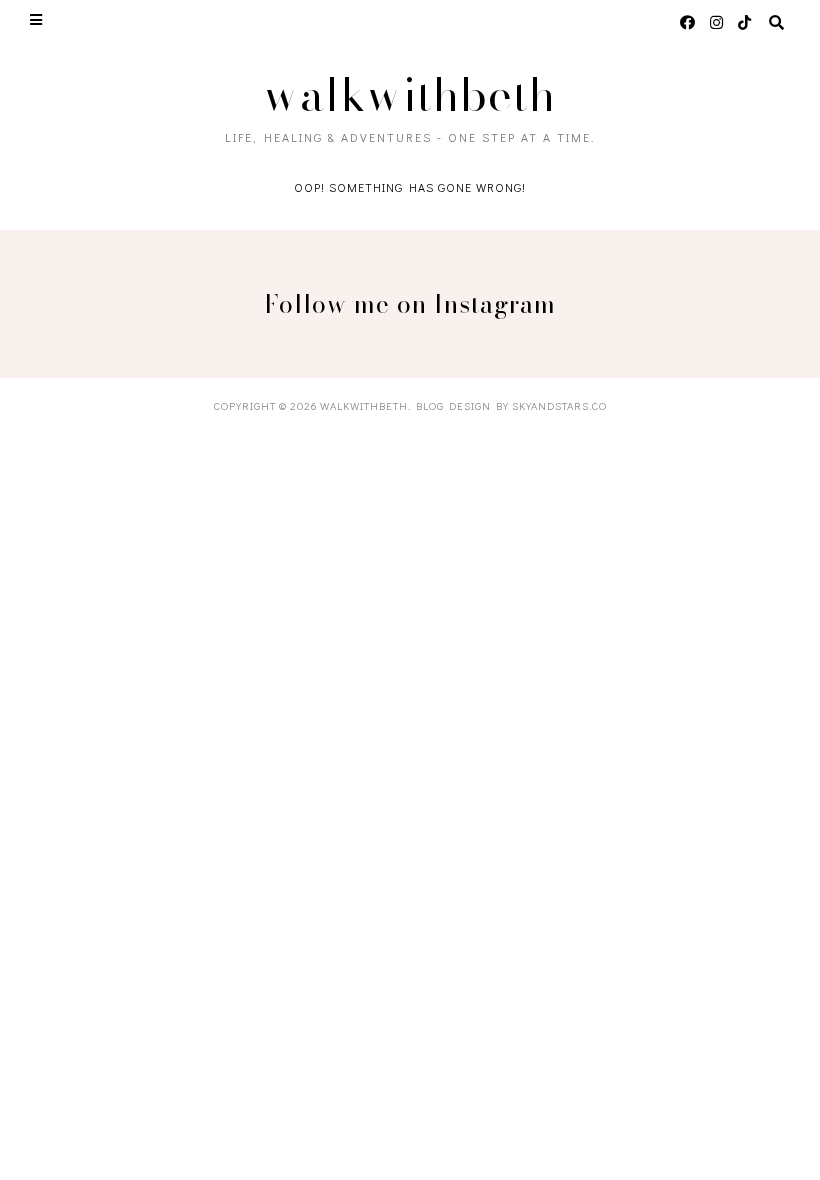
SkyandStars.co (559, 405)
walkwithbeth (410, 94)
